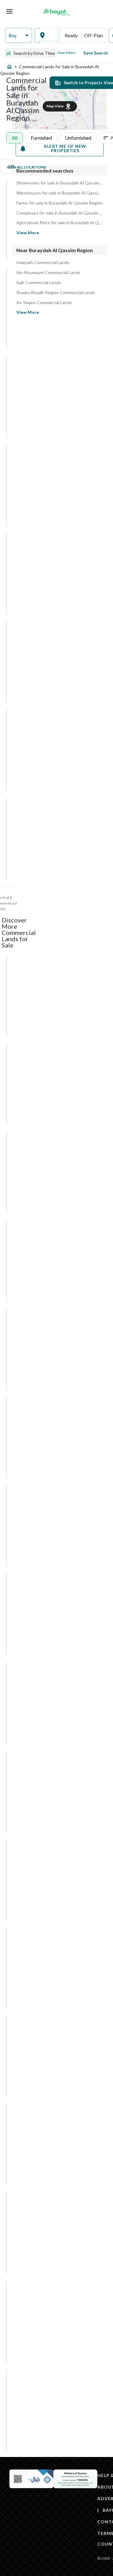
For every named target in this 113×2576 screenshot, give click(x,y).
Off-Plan (94, 35)
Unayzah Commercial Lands (43, 262)
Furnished (41, 138)
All (15, 138)
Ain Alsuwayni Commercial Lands (48, 273)
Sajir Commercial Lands (39, 283)
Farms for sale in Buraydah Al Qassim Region (59, 203)
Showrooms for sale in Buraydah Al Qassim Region (60, 183)
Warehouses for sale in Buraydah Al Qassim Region (60, 193)
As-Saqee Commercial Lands (44, 303)
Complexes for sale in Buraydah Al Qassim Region (60, 213)
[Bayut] (56, 12)
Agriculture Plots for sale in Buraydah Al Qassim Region (60, 223)
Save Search (96, 53)
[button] (19, 36)
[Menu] (9, 11)
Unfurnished (78, 138)
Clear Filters (66, 53)
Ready (71, 35)
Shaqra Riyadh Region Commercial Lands (56, 293)
